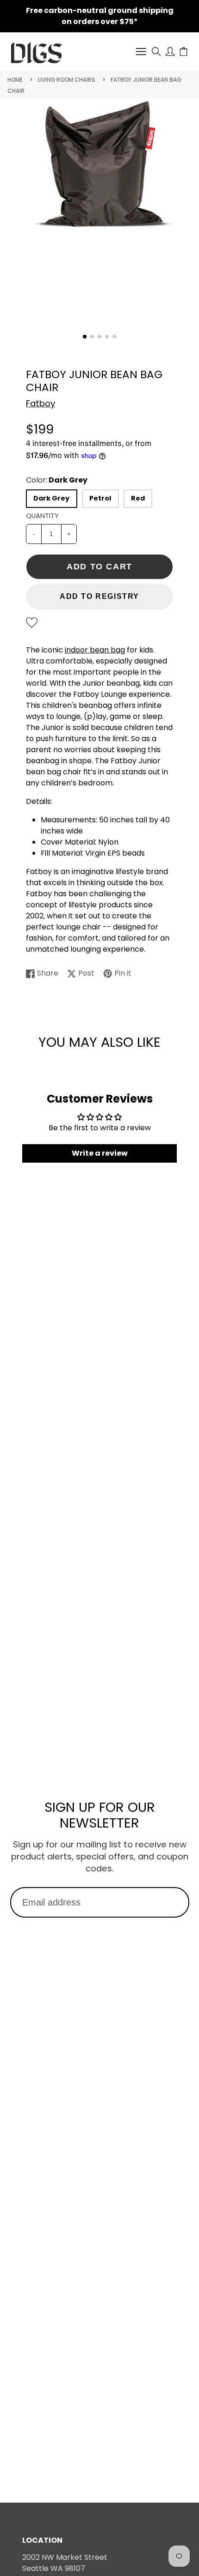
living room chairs (67, 80)
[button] (85, 337)
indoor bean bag (95, 650)
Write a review (100, 1153)
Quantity (42, 516)
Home (15, 80)
